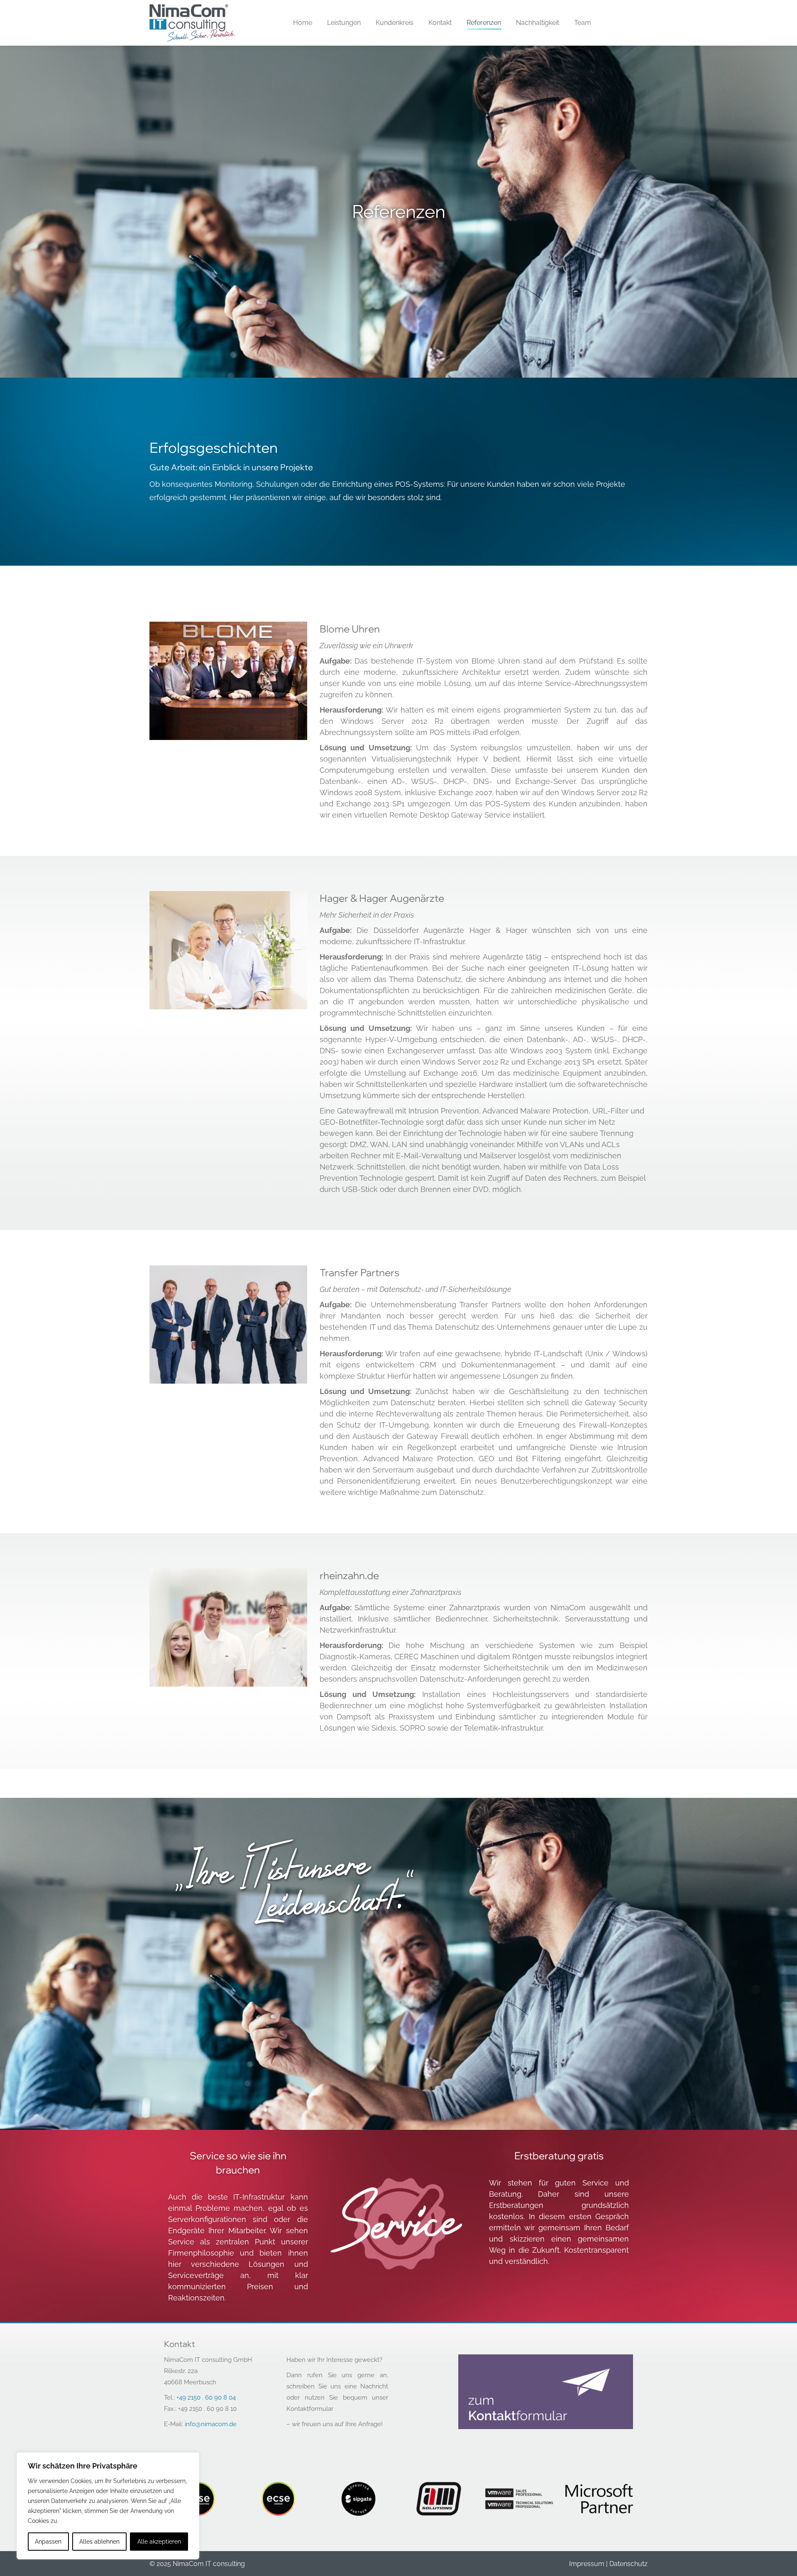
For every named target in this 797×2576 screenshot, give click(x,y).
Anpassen (48, 2542)
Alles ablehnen (99, 2542)
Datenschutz (628, 2564)
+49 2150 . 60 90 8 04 (206, 2398)
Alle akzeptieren (159, 2542)
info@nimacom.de (211, 2424)
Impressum (587, 2564)
